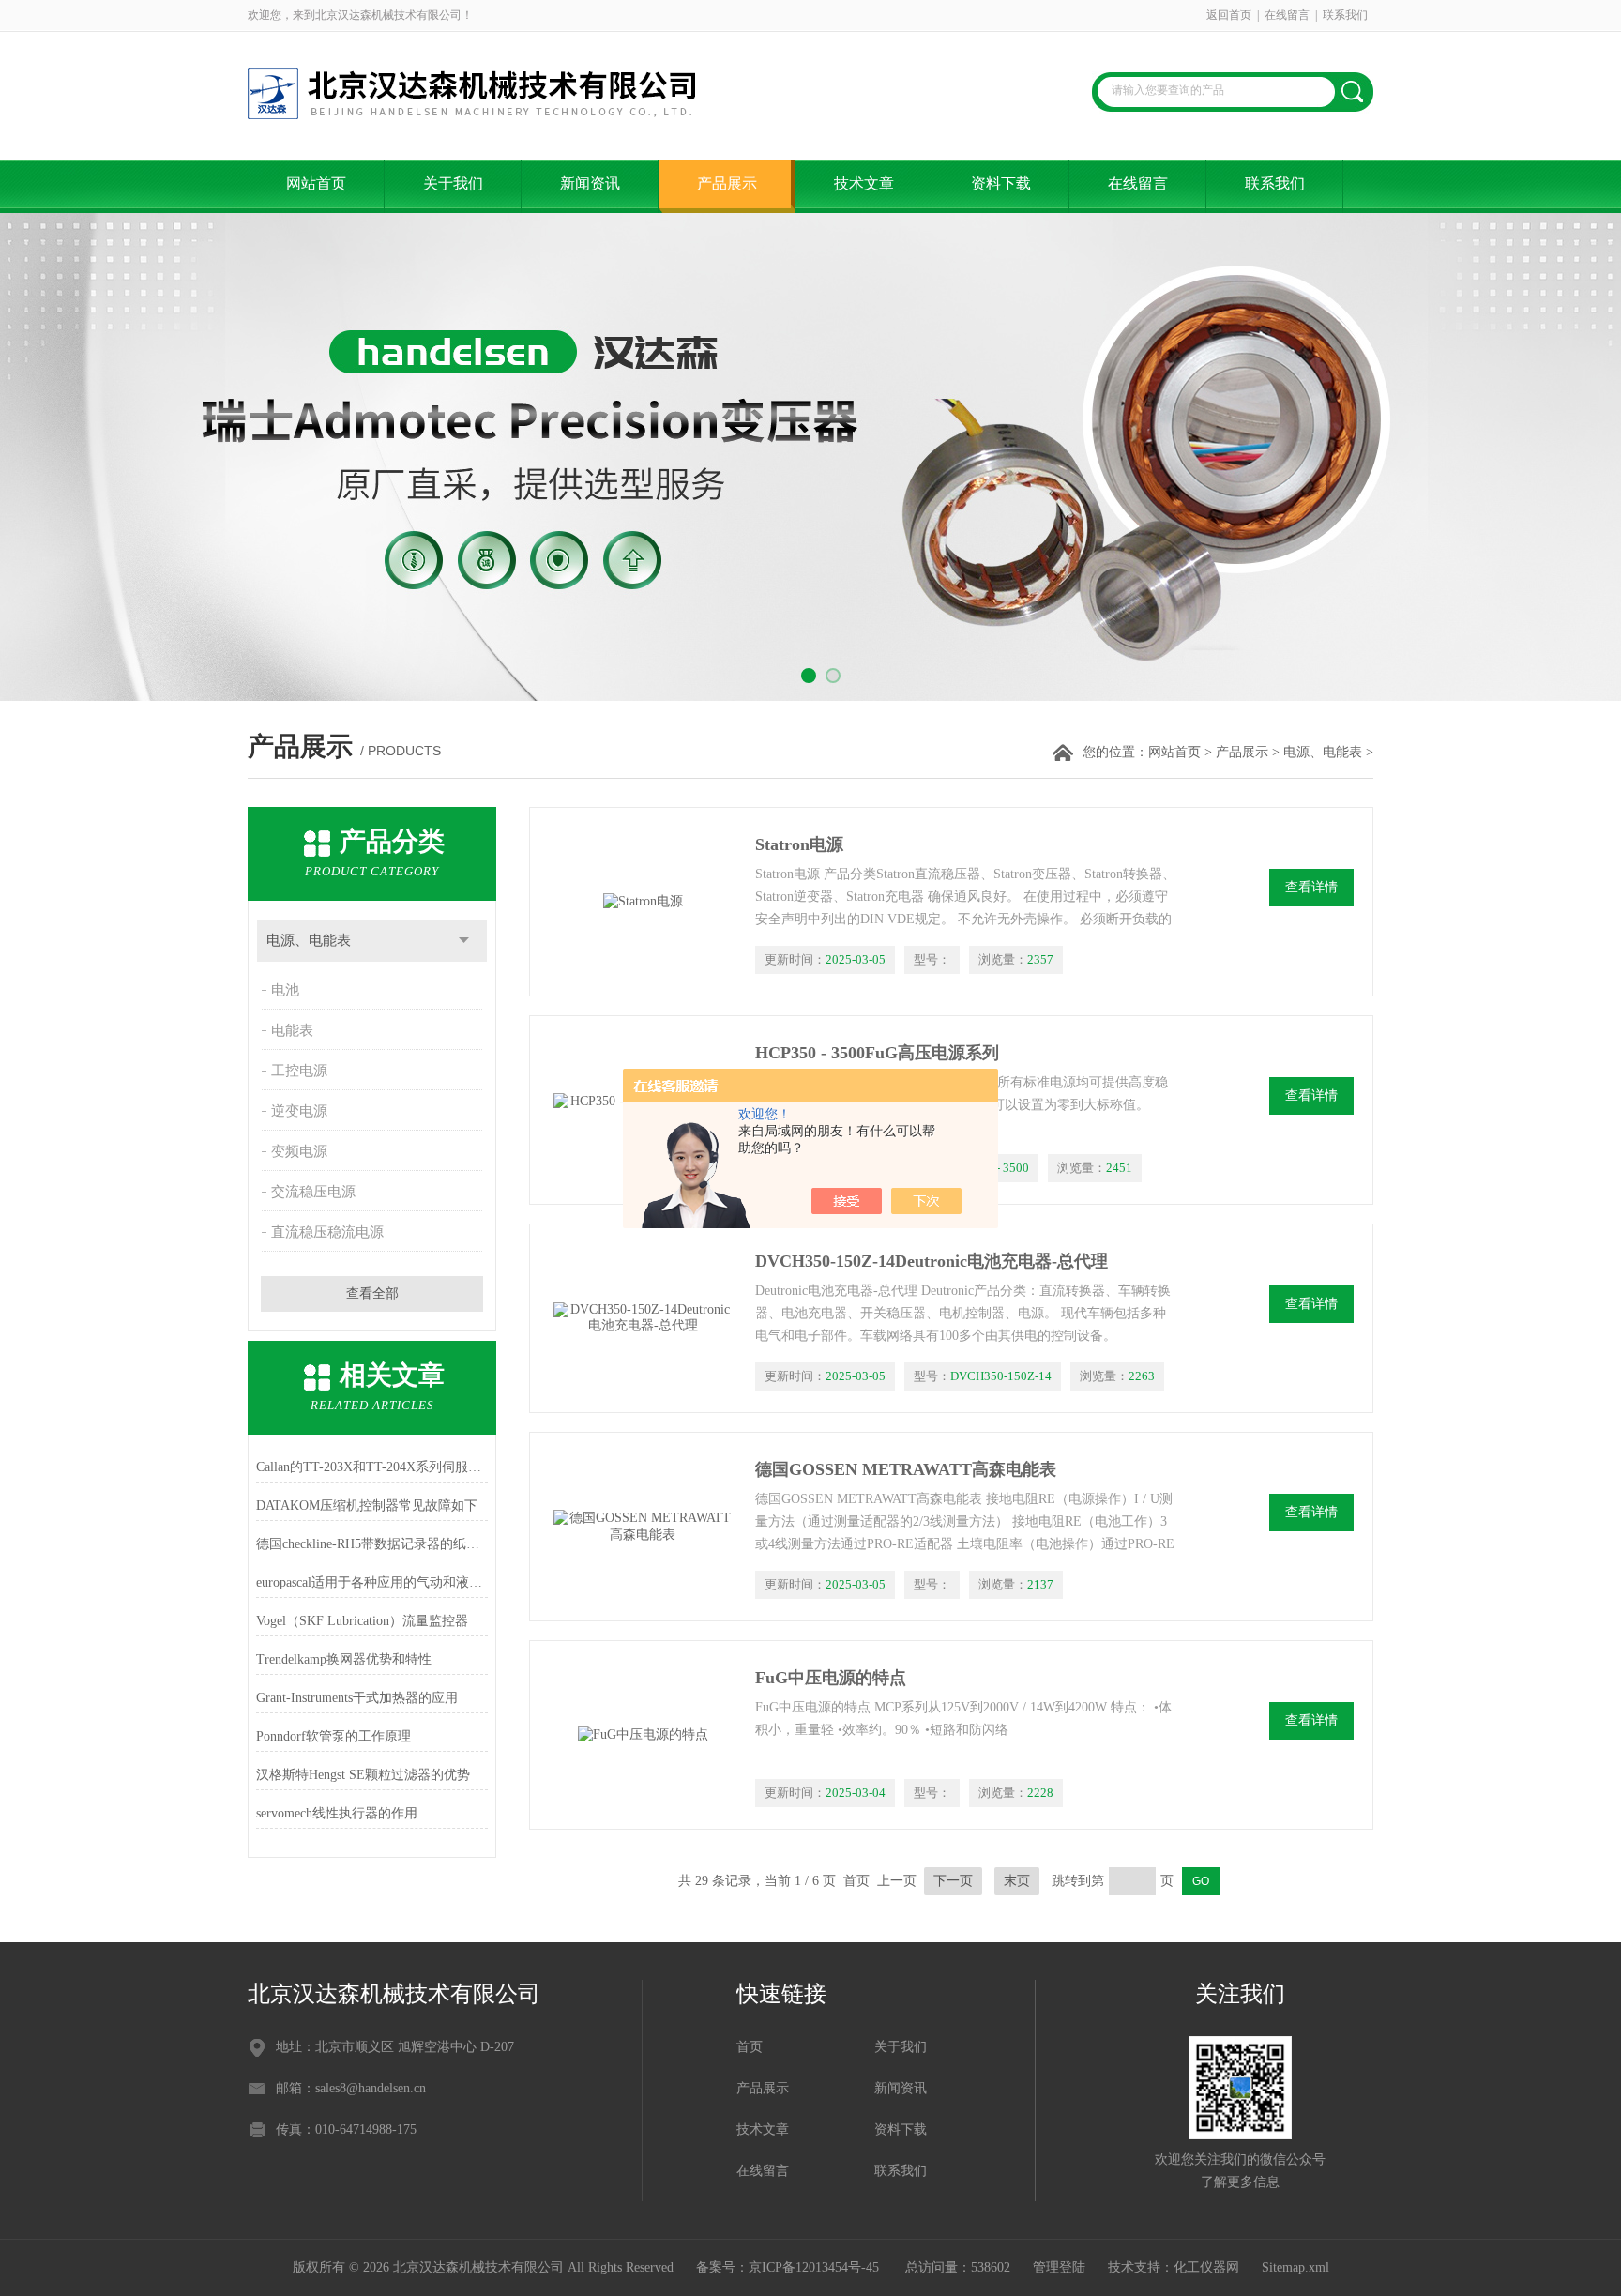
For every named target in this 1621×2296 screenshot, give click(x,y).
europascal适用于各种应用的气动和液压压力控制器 (372, 1582)
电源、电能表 (1323, 752)
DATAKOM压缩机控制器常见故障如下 (367, 1505)
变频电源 (299, 1151)
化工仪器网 (1206, 2267)
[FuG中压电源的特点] (643, 1735)
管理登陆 (1059, 2267)
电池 (285, 990)
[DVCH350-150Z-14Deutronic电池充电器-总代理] (643, 1318)
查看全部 (372, 1293)
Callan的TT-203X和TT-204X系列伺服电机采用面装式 (372, 1467)
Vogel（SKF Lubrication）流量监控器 (362, 1621)
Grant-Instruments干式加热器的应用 (357, 1698)
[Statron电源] (643, 902)
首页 (750, 2047)
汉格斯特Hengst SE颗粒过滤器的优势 (363, 1775)
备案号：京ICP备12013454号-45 (789, 2267)
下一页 (953, 1881)
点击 (464, 941)
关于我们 (453, 183)
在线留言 (1287, 15)
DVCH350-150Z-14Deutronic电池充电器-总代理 (932, 1261)
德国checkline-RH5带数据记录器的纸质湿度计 (372, 1544)
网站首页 (316, 183)
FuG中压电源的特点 (831, 1678)
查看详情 (1311, 887)
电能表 (292, 1030)
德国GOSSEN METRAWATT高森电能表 (906, 1469)
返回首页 (1229, 15)
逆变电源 (299, 1111)
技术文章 (864, 183)
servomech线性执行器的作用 (337, 1813)
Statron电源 (799, 844)
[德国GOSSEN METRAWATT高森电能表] (643, 1527)
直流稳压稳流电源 (327, 1232)
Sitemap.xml (1295, 2267)
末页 (1017, 1881)
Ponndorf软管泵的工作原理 (333, 1736)
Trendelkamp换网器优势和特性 (344, 1659)
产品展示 (727, 183)
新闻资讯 (590, 183)
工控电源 (299, 1071)
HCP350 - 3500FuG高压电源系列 (877, 1053)
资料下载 (1001, 183)
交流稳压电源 (313, 1192)
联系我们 (1345, 15)
